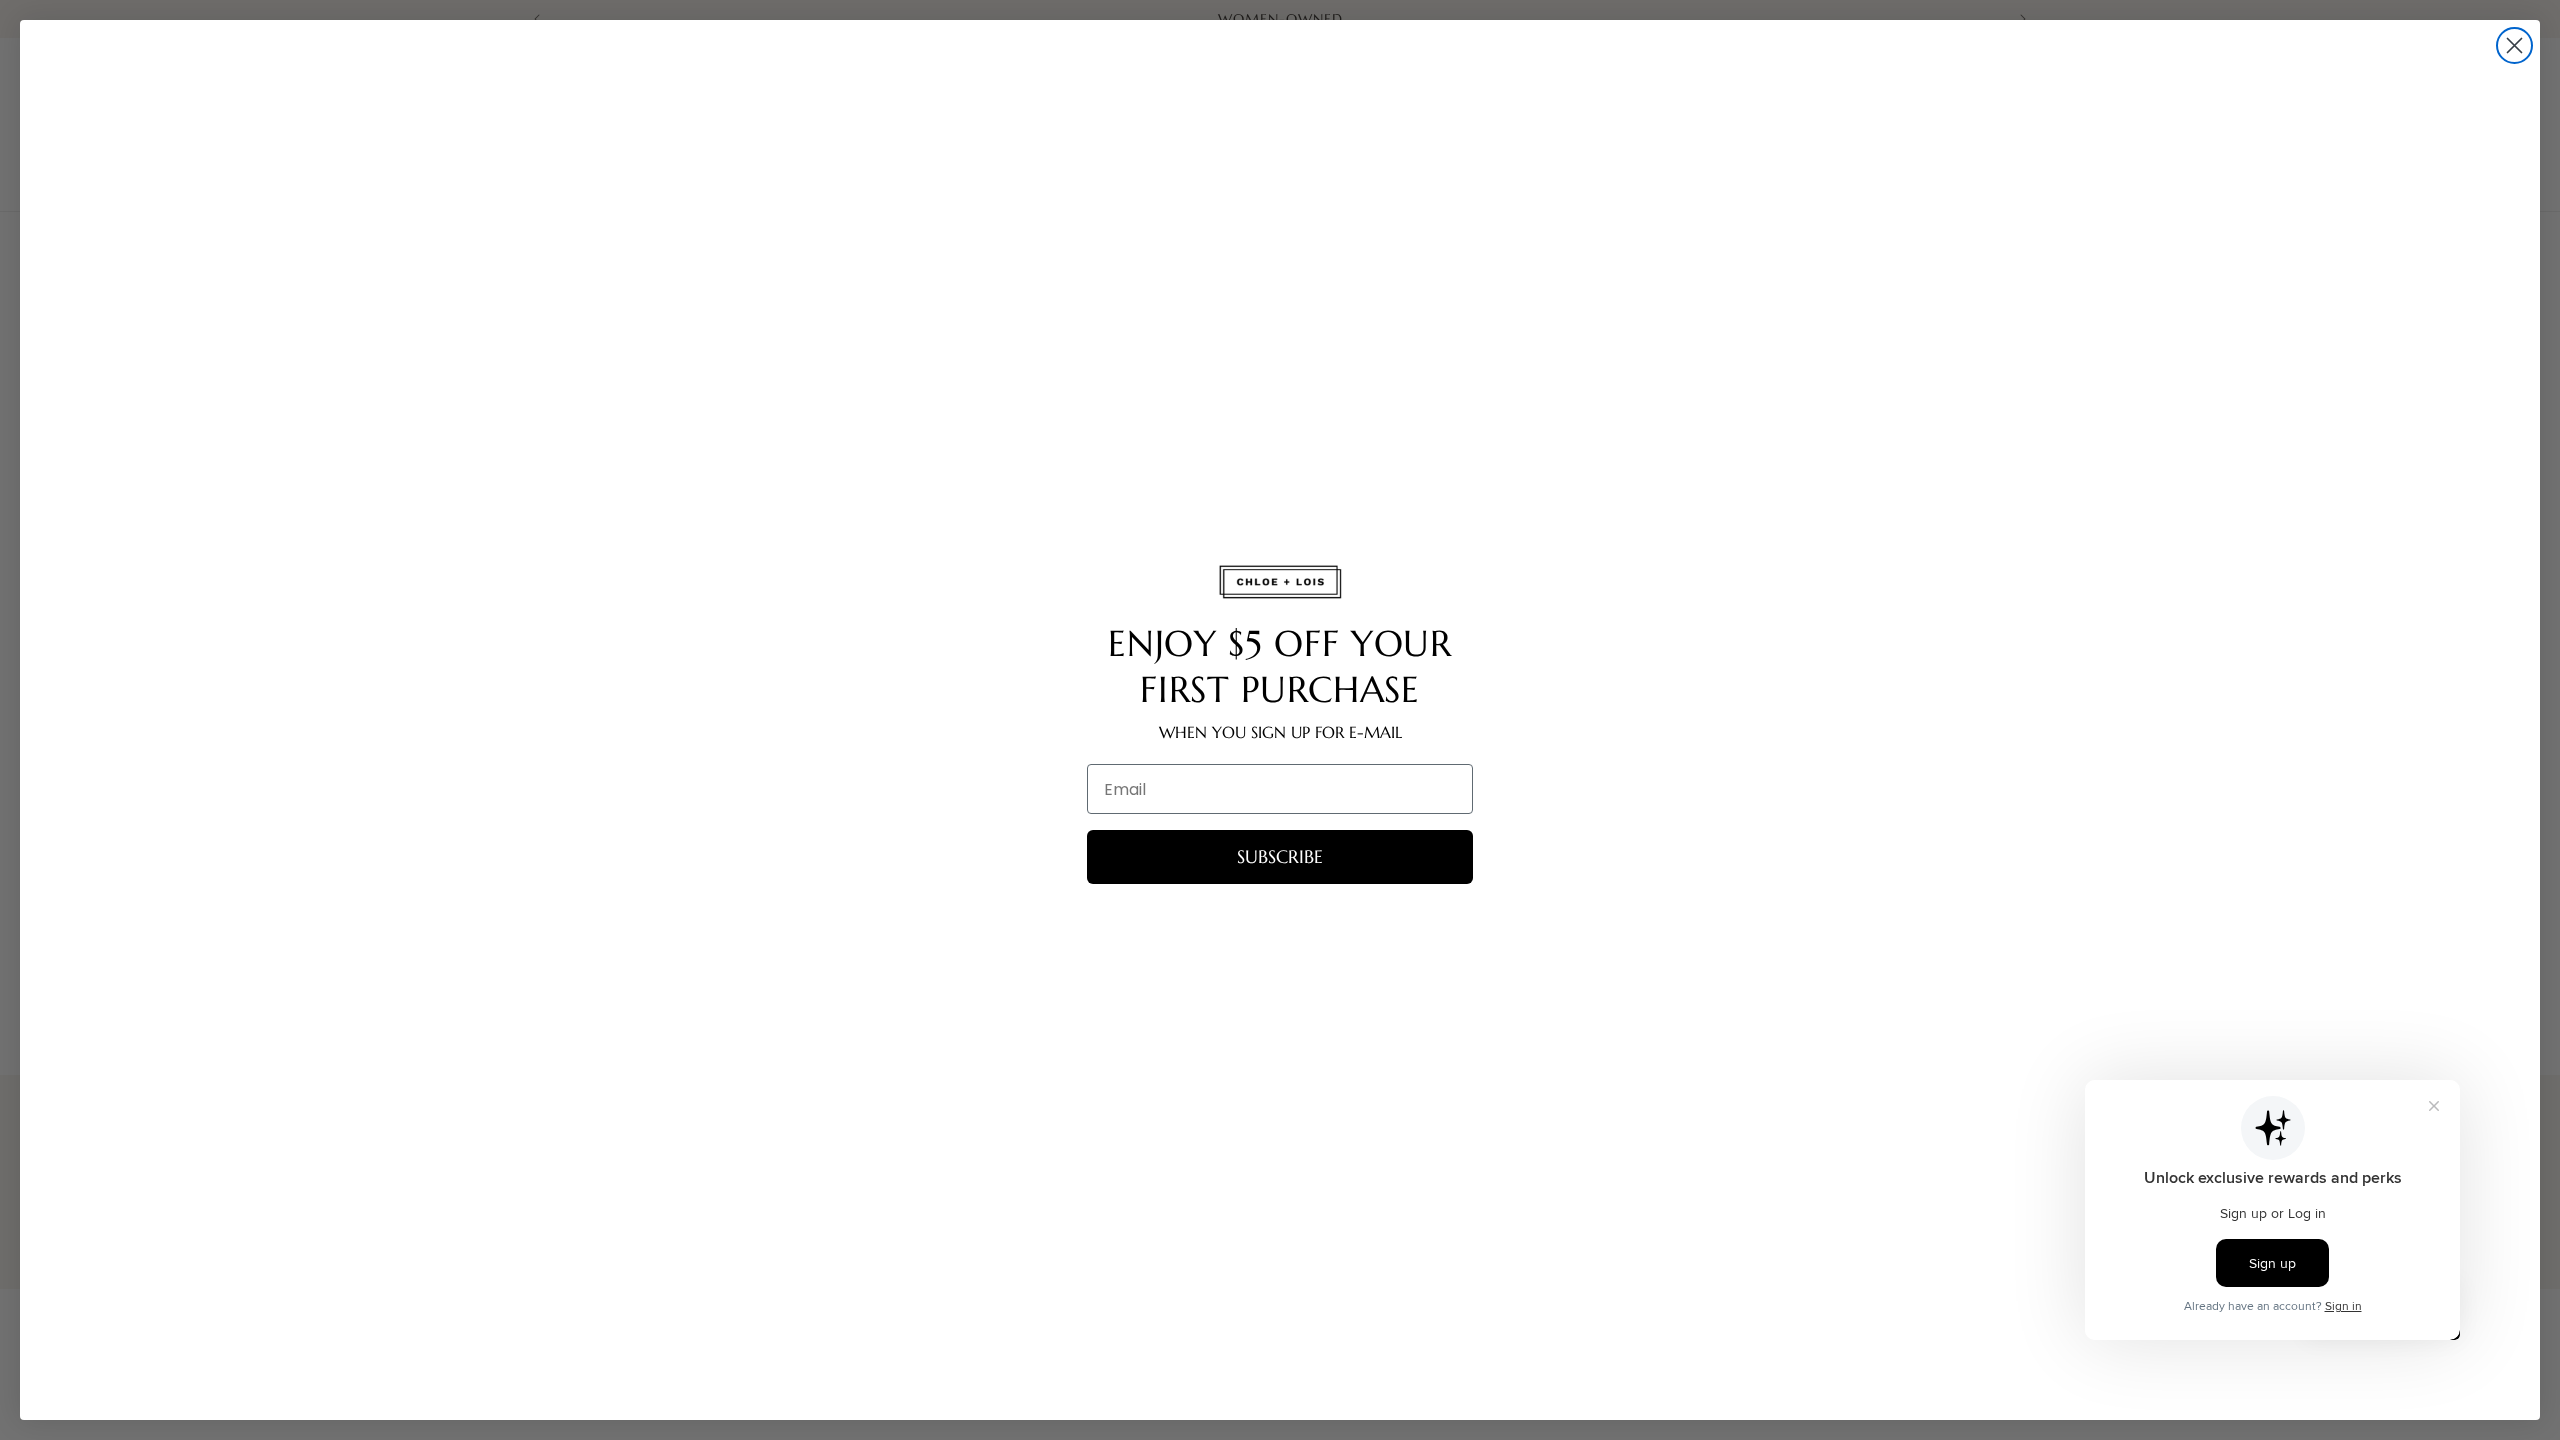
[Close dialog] (2514, 45)
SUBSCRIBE (1280, 856)
